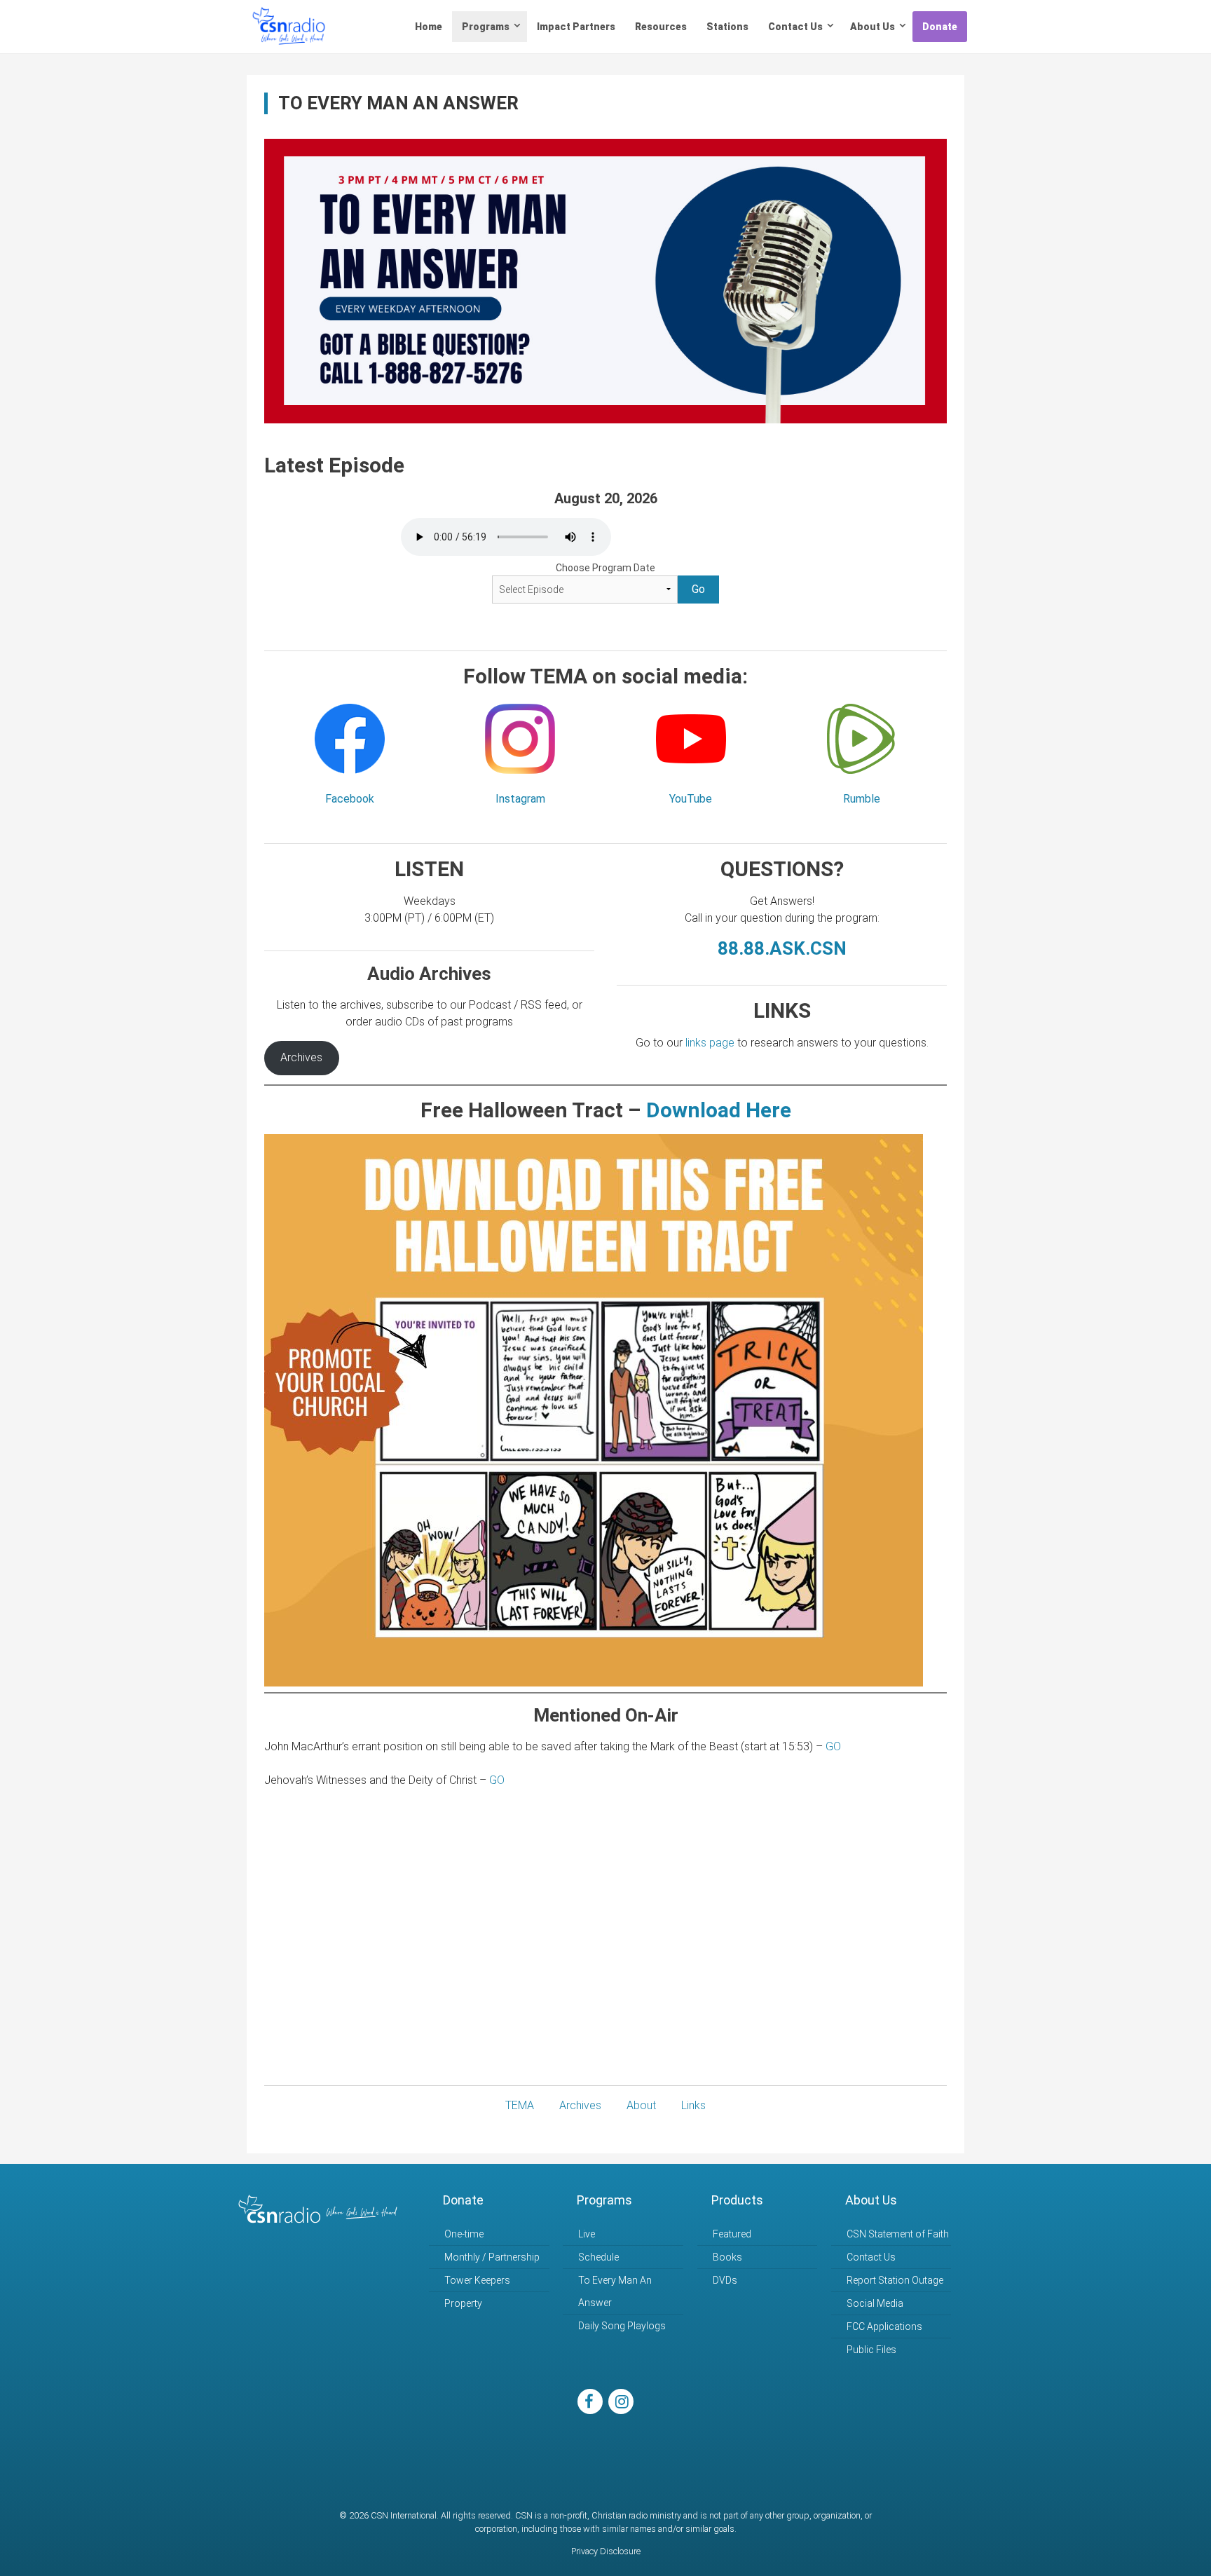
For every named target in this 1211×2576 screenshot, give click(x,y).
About (641, 2105)
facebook (590, 2401)
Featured (732, 2234)
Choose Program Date (605, 568)
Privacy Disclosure (606, 2551)
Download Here (719, 1110)
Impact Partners (576, 27)
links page (710, 1043)
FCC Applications (884, 2326)
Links (693, 2105)
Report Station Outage (895, 2280)
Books (727, 2257)
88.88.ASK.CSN (782, 948)
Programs (486, 27)
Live (587, 2234)
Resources (661, 27)
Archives (301, 1057)
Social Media (875, 2303)
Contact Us (795, 27)
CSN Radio (289, 27)
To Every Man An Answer (615, 2291)
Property (463, 2303)
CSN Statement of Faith (898, 2234)
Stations (727, 27)
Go (698, 589)
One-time (464, 2234)
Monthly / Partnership (492, 2257)
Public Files (871, 2350)
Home (429, 27)
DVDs (725, 2280)
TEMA (520, 2105)
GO (833, 1746)
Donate (940, 27)
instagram (621, 2401)
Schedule (598, 2257)
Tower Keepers (477, 2280)
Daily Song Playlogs (622, 2326)
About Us (873, 27)
